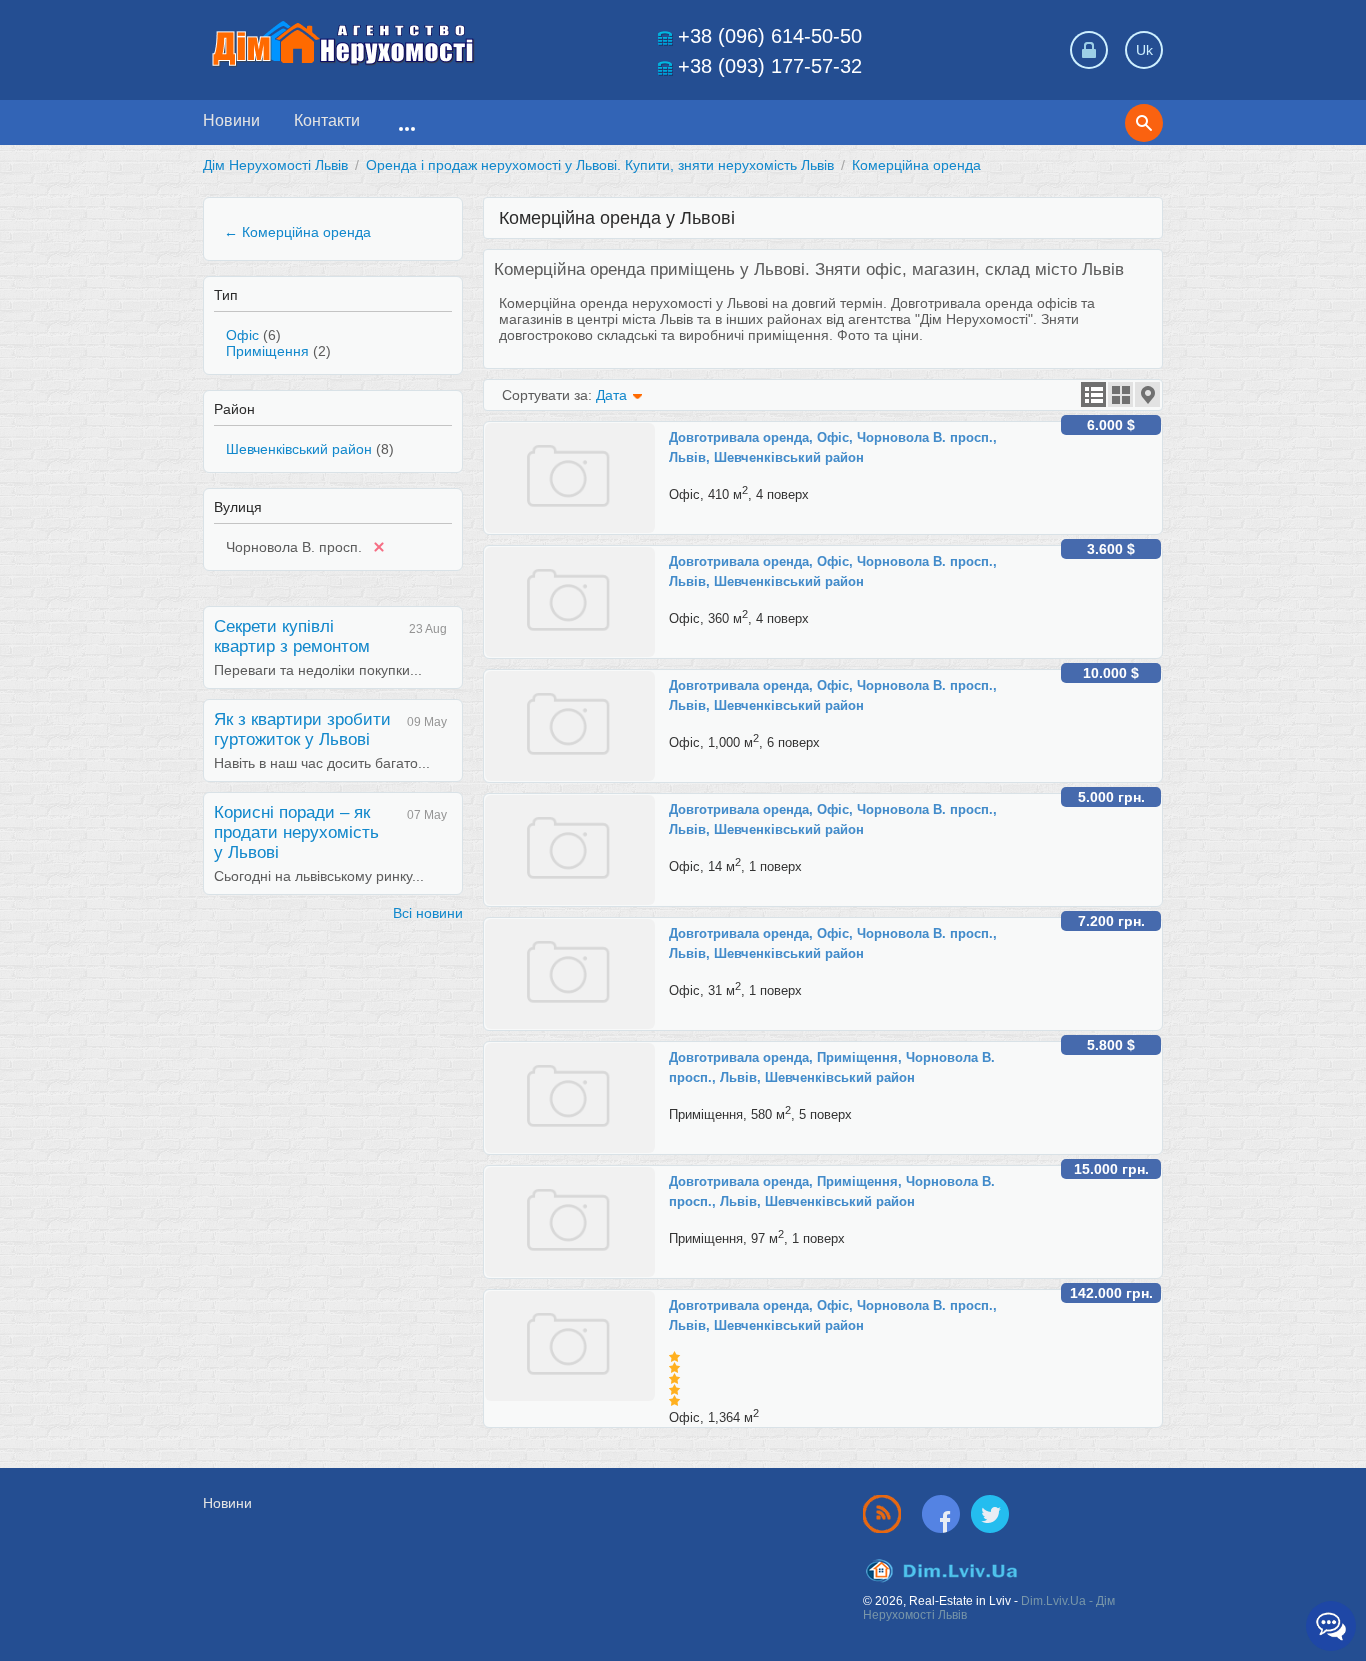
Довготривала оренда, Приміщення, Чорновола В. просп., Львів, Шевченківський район (832, 1067)
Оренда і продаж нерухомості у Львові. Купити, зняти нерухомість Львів (600, 165)
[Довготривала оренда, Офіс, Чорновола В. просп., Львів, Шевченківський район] (577, 431)
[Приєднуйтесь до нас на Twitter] (990, 1513)
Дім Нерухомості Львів (275, 165)
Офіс (242, 335)
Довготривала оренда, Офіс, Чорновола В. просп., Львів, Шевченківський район (833, 447)
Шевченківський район (299, 449)
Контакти (327, 120)
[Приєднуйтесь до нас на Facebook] (945, 1513)
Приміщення (267, 351)
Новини (231, 120)
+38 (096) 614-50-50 (770, 36)
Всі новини (428, 913)
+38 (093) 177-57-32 (770, 66)
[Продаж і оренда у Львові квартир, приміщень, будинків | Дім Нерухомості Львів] (343, 44)
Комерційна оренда (916, 165)
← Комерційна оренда (297, 232)
